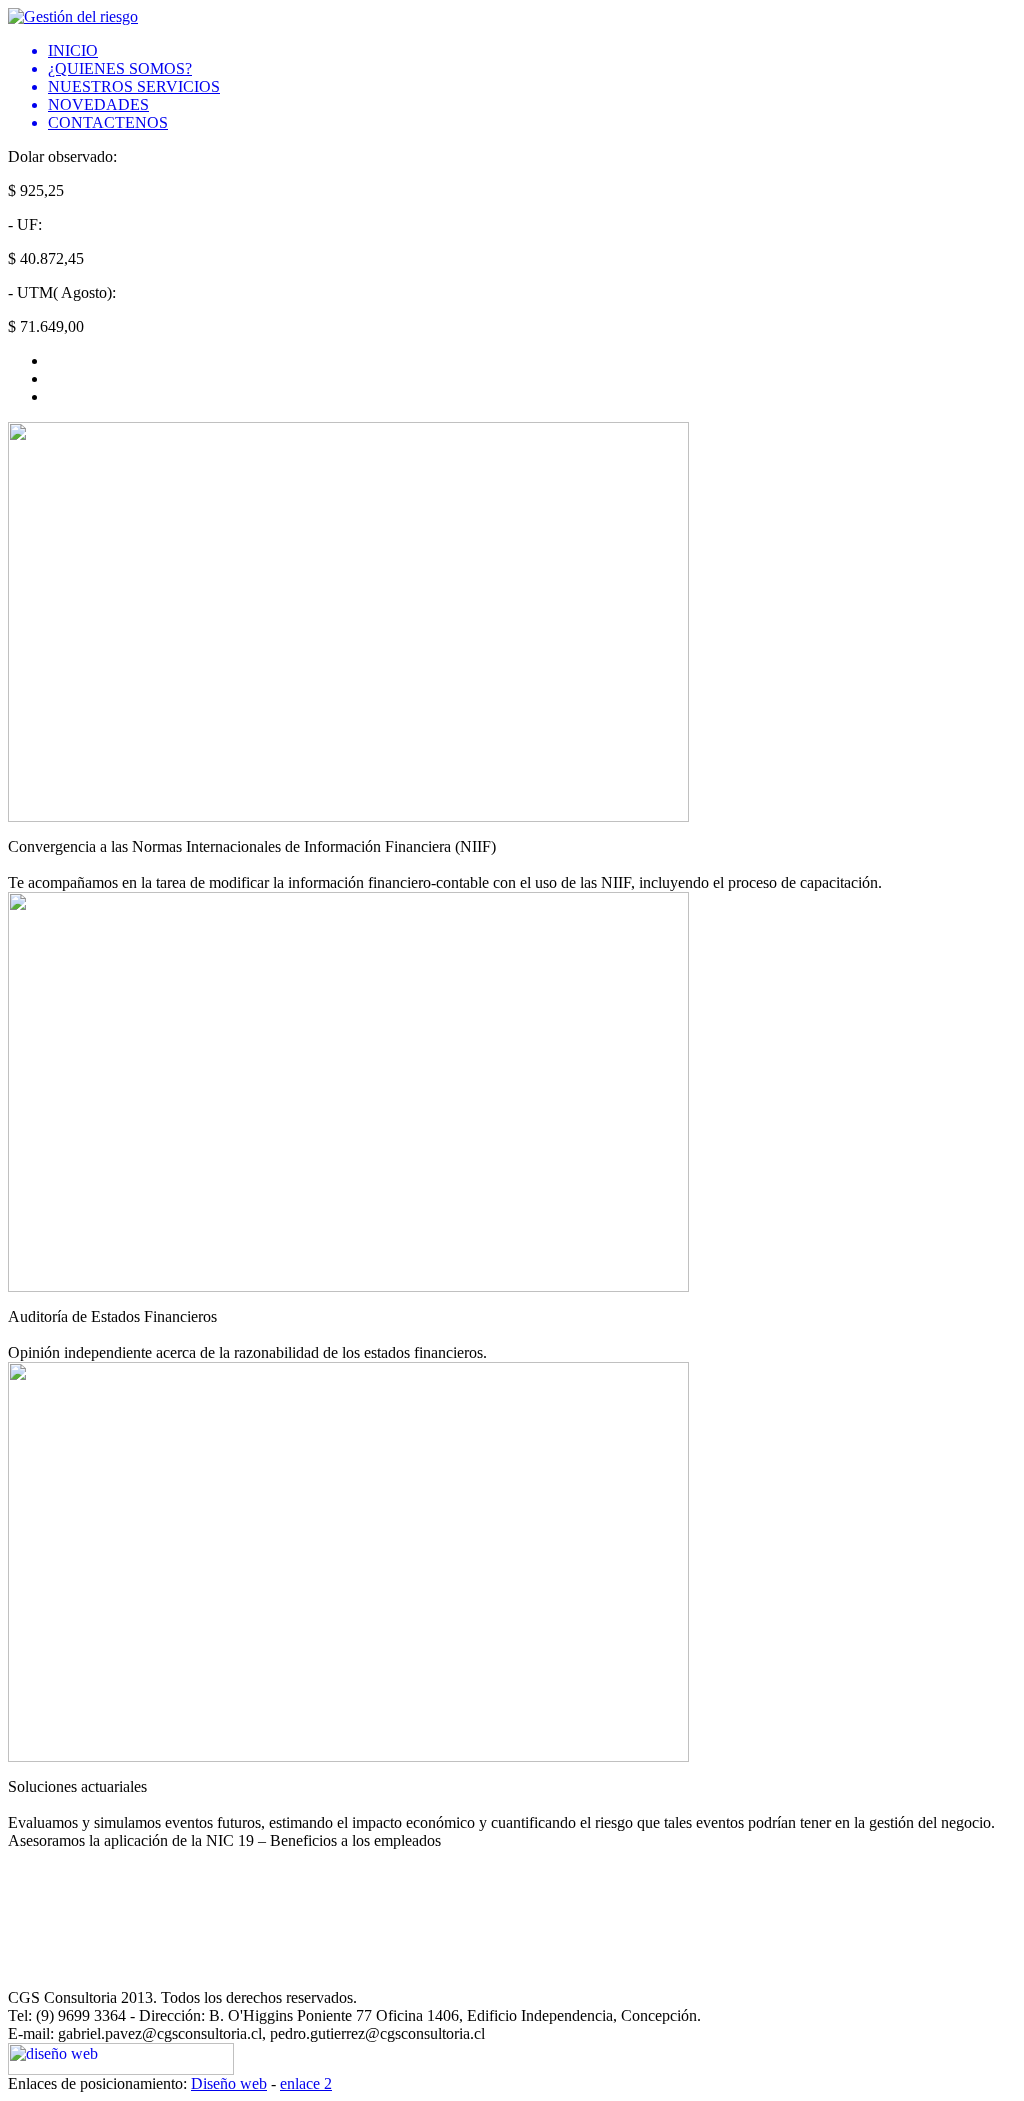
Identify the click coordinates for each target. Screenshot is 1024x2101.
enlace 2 (306, 2083)
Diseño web (229, 2083)
